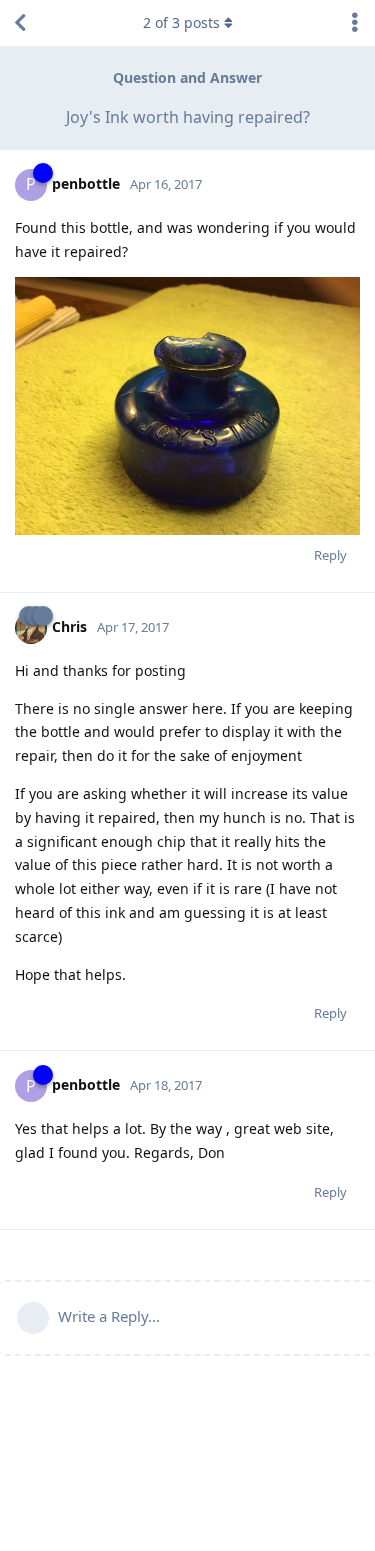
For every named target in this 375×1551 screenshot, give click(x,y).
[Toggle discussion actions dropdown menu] (355, 23)
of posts (181, 22)
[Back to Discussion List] (20, 23)
